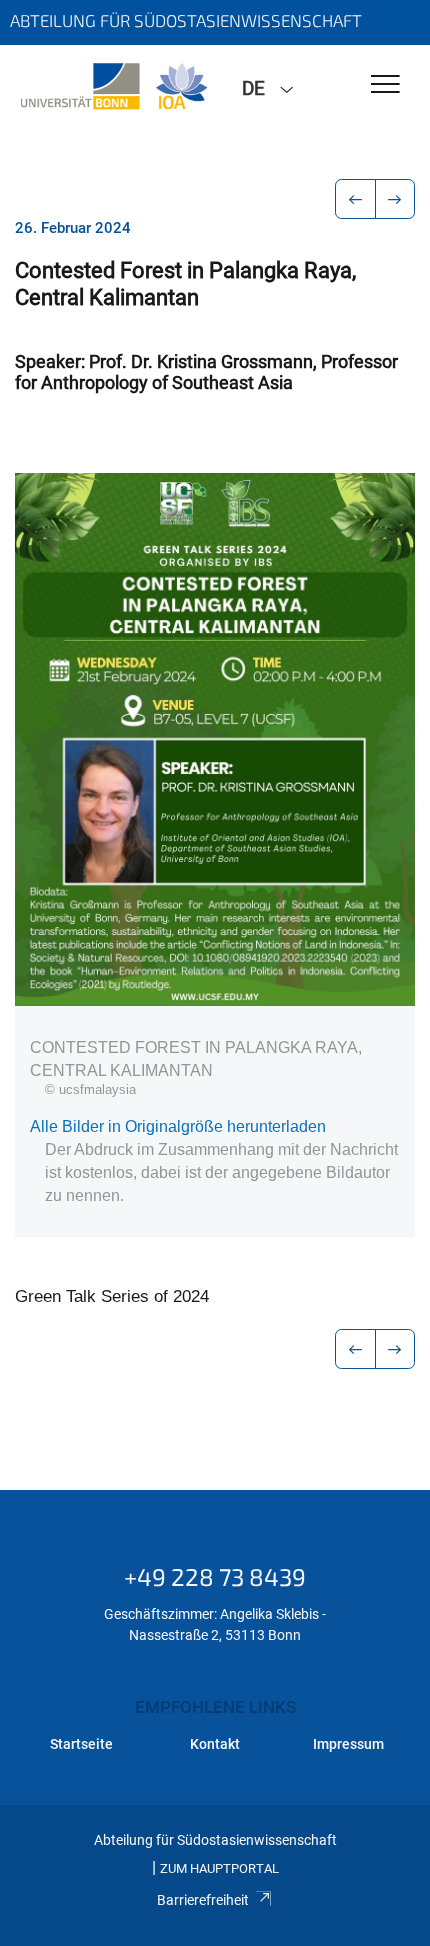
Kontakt (215, 1744)
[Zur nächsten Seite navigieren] (395, 199)
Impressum (348, 1744)
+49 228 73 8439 (215, 1576)
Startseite (81, 1744)
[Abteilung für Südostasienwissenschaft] (113, 87)
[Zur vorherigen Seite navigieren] (355, 199)
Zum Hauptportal (219, 1868)
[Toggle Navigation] (385, 85)
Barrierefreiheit (203, 1900)
